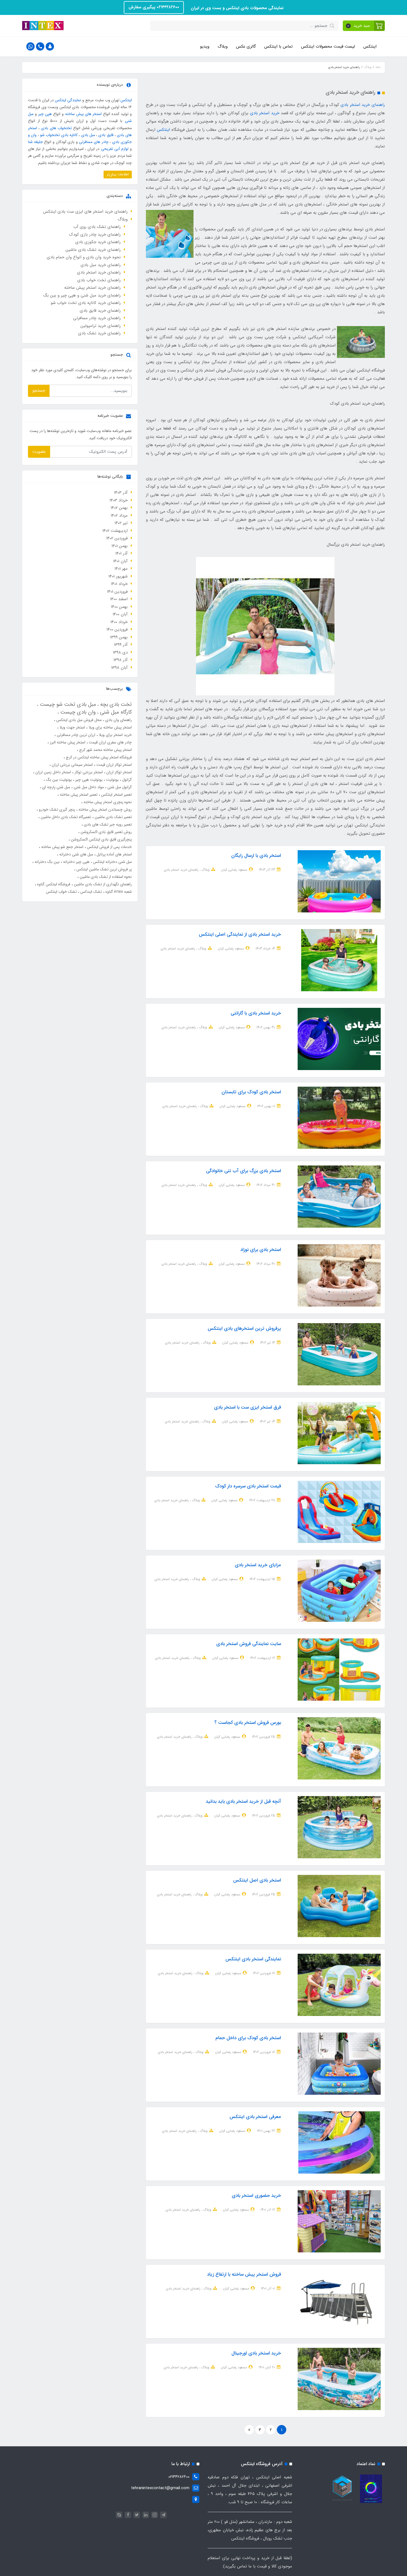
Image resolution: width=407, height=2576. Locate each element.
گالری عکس (246, 46)
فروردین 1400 (117, 629)
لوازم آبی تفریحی (115, 149)
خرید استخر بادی (265, 113)
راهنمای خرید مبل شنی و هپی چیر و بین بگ (82, 295)
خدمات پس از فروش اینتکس (109, 847)
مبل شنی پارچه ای (56, 787)
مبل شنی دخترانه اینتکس (112, 862)
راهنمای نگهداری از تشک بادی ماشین (102, 884)
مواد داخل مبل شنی (88, 787)
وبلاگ (223, 46)
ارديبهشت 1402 (115, 531)
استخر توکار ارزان (119, 772)
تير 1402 (121, 523)
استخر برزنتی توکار (88, 772)
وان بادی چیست (77, 712)
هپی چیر (45, 114)
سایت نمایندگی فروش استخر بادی (249, 1644)
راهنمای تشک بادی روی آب (97, 227)
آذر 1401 (122, 553)
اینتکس (370, 46)
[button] (364, 26)
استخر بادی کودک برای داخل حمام (248, 2038)
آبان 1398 (119, 668)
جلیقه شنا (35, 142)
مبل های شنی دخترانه (76, 854)
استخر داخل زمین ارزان (53, 772)
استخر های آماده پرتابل (114, 854)
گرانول (126, 780)
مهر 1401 (121, 569)
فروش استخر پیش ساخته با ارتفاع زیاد (244, 2274)
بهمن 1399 (119, 637)
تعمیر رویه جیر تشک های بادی (107, 824)
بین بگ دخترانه (47, 862)
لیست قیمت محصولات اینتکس (328, 46)
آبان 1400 (120, 614)
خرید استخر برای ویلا (115, 735)
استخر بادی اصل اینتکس (257, 1880)
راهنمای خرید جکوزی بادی (98, 242)
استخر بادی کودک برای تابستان (251, 1092)
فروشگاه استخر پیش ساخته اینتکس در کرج (98, 757)
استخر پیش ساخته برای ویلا (110, 727)
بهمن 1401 (120, 546)
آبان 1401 (120, 561)
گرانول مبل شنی (119, 787)
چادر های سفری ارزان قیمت (110, 742)
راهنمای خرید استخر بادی (363, 105)
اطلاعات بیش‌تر (118, 174)
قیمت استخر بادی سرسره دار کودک (248, 1486)
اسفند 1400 (119, 599)
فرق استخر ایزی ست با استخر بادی (248, 1407)
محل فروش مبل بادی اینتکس (78, 720)
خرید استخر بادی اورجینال (256, 2353)
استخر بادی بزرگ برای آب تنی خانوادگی (244, 1171)
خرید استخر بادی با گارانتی (256, 1013)
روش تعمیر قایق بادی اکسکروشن (106, 832)
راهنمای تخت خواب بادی (99, 280)
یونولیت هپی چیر (88, 780)
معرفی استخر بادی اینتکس (255, 2117)
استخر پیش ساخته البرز (67, 742)
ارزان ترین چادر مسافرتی (75, 735)
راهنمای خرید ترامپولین (101, 326)
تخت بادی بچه (115, 704)
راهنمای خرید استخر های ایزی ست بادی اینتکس (85, 212)
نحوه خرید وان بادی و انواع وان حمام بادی (84, 257)
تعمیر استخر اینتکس (116, 795)
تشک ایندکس (91, 892)
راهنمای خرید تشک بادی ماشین (93, 250)
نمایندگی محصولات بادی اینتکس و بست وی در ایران (236, 8)
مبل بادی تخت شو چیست (67, 704)
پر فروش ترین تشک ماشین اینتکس (104, 869)
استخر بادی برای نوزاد (261, 1250)
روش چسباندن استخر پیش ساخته (105, 810)
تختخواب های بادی (56, 128)
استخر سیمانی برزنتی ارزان (72, 765)
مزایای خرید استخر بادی (258, 1565)
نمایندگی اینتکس (68, 100)
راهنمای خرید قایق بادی (100, 311)
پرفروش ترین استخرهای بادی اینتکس (244, 1329)
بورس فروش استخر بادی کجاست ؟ (248, 1723)
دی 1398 (120, 652)
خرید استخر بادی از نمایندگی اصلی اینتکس (240, 934)
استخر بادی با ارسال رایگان (256, 856)
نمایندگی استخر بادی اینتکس (253, 1959)
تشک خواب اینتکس (61, 892)
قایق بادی (106, 135)
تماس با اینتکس (278, 46)
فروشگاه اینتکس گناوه (53, 884)
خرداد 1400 (119, 622)
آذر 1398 (121, 660)
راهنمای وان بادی (118, 720)
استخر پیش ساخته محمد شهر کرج (105, 750)
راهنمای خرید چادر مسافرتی (97, 318)
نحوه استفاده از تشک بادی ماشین (105, 877)
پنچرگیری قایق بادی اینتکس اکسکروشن (101, 839)
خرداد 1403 (119, 500)
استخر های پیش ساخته (83, 114)
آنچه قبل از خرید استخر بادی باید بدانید (243, 1801)
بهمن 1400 (119, 607)
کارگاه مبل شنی (115, 712)
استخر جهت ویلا (72, 727)
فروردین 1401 (117, 592)
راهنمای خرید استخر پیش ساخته (92, 288)
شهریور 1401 (118, 576)
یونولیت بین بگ (58, 780)
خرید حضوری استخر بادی (256, 2196)
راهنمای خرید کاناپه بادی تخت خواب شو (86, 303)
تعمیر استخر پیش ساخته (78, 795)
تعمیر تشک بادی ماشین (113, 817)
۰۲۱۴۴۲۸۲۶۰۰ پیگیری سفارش (154, 7)
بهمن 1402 (119, 508)
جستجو (39, 391)
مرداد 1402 (119, 516)
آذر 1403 (121, 493)
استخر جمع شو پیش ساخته (62, 847)
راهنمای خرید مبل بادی (101, 265)
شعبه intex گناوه (118, 892)
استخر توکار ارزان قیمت (114, 765)
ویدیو (205, 46)
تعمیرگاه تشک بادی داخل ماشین (65, 817)
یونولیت (112, 780)
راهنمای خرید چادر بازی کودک (95, 235)
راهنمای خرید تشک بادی (99, 333)
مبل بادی (88, 135)
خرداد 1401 (119, 584)
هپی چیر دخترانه (76, 862)
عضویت (39, 452)
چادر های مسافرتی (94, 142)
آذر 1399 (121, 645)
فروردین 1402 (117, 538)
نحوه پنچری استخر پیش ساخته (107, 802)
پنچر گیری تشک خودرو (56, 810)
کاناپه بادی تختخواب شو (59, 135)
